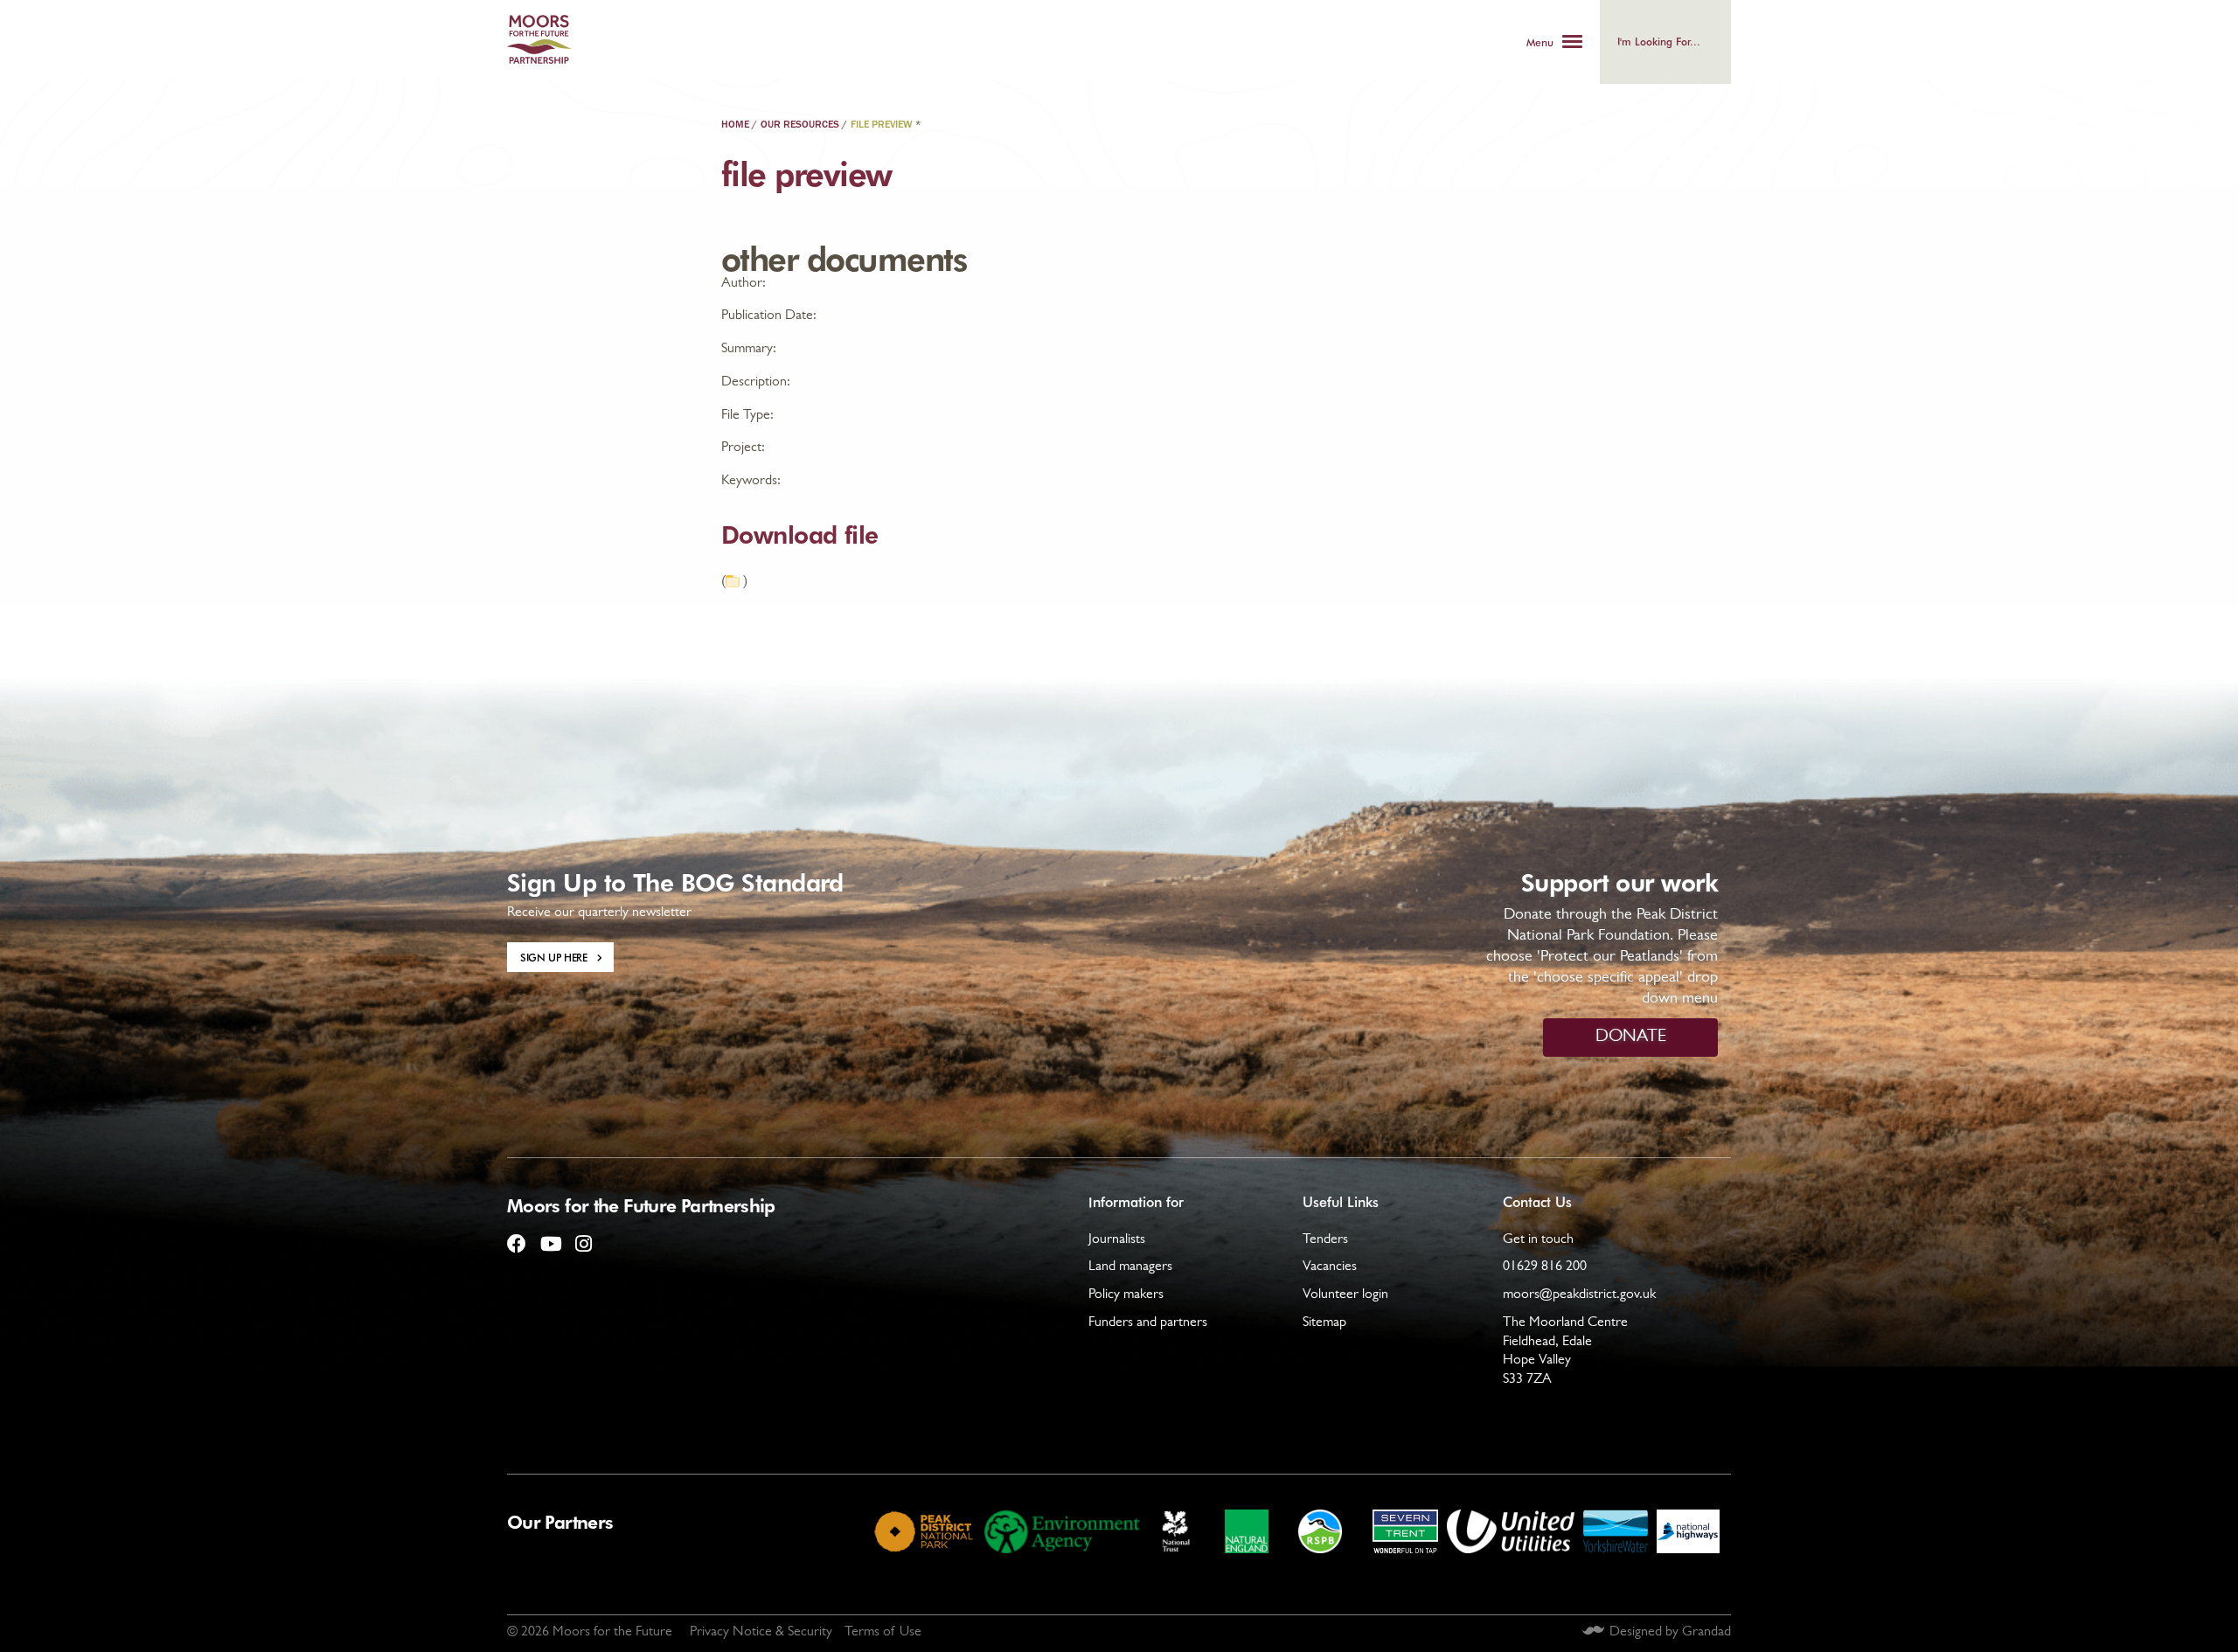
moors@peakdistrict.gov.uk (1579, 1295)
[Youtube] (550, 1237)
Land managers (1130, 1267)
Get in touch (1538, 1240)
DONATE (1631, 1038)
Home (735, 125)
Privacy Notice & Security (761, 1633)
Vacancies (1330, 1267)
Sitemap (1324, 1323)
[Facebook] (517, 1237)
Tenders (1325, 1240)
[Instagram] (583, 1237)
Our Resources (800, 125)
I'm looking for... (1659, 41)
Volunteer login (1345, 1295)
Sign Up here (554, 957)
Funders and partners (1148, 1323)
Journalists (1117, 1240)
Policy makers (1126, 1295)
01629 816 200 (1545, 1267)
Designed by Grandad (1670, 1633)
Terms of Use (883, 1633)
